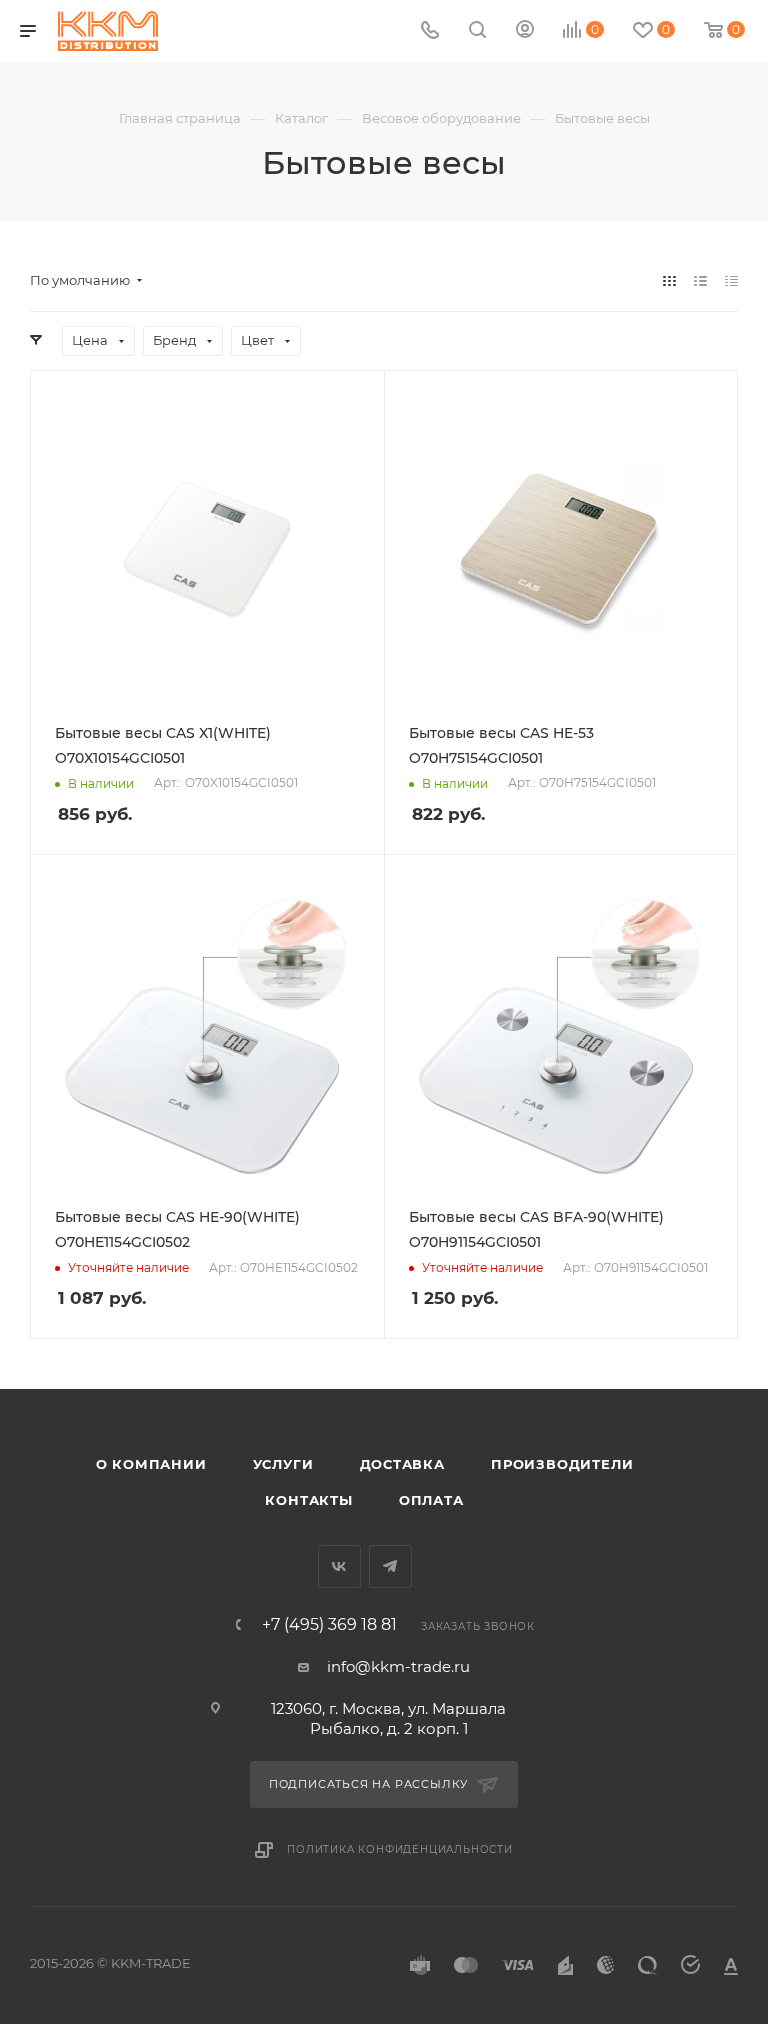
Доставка (402, 1464)
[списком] (700, 280)
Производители (562, 1464)
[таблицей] (731, 280)
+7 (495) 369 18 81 (329, 1625)
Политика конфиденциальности (400, 1849)
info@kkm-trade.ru (398, 1666)
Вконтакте (339, 1566)
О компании (151, 1464)
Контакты (308, 1500)
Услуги (283, 1464)
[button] (733, 1929)
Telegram (390, 1566)
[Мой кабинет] (525, 31)
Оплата (431, 1500)
